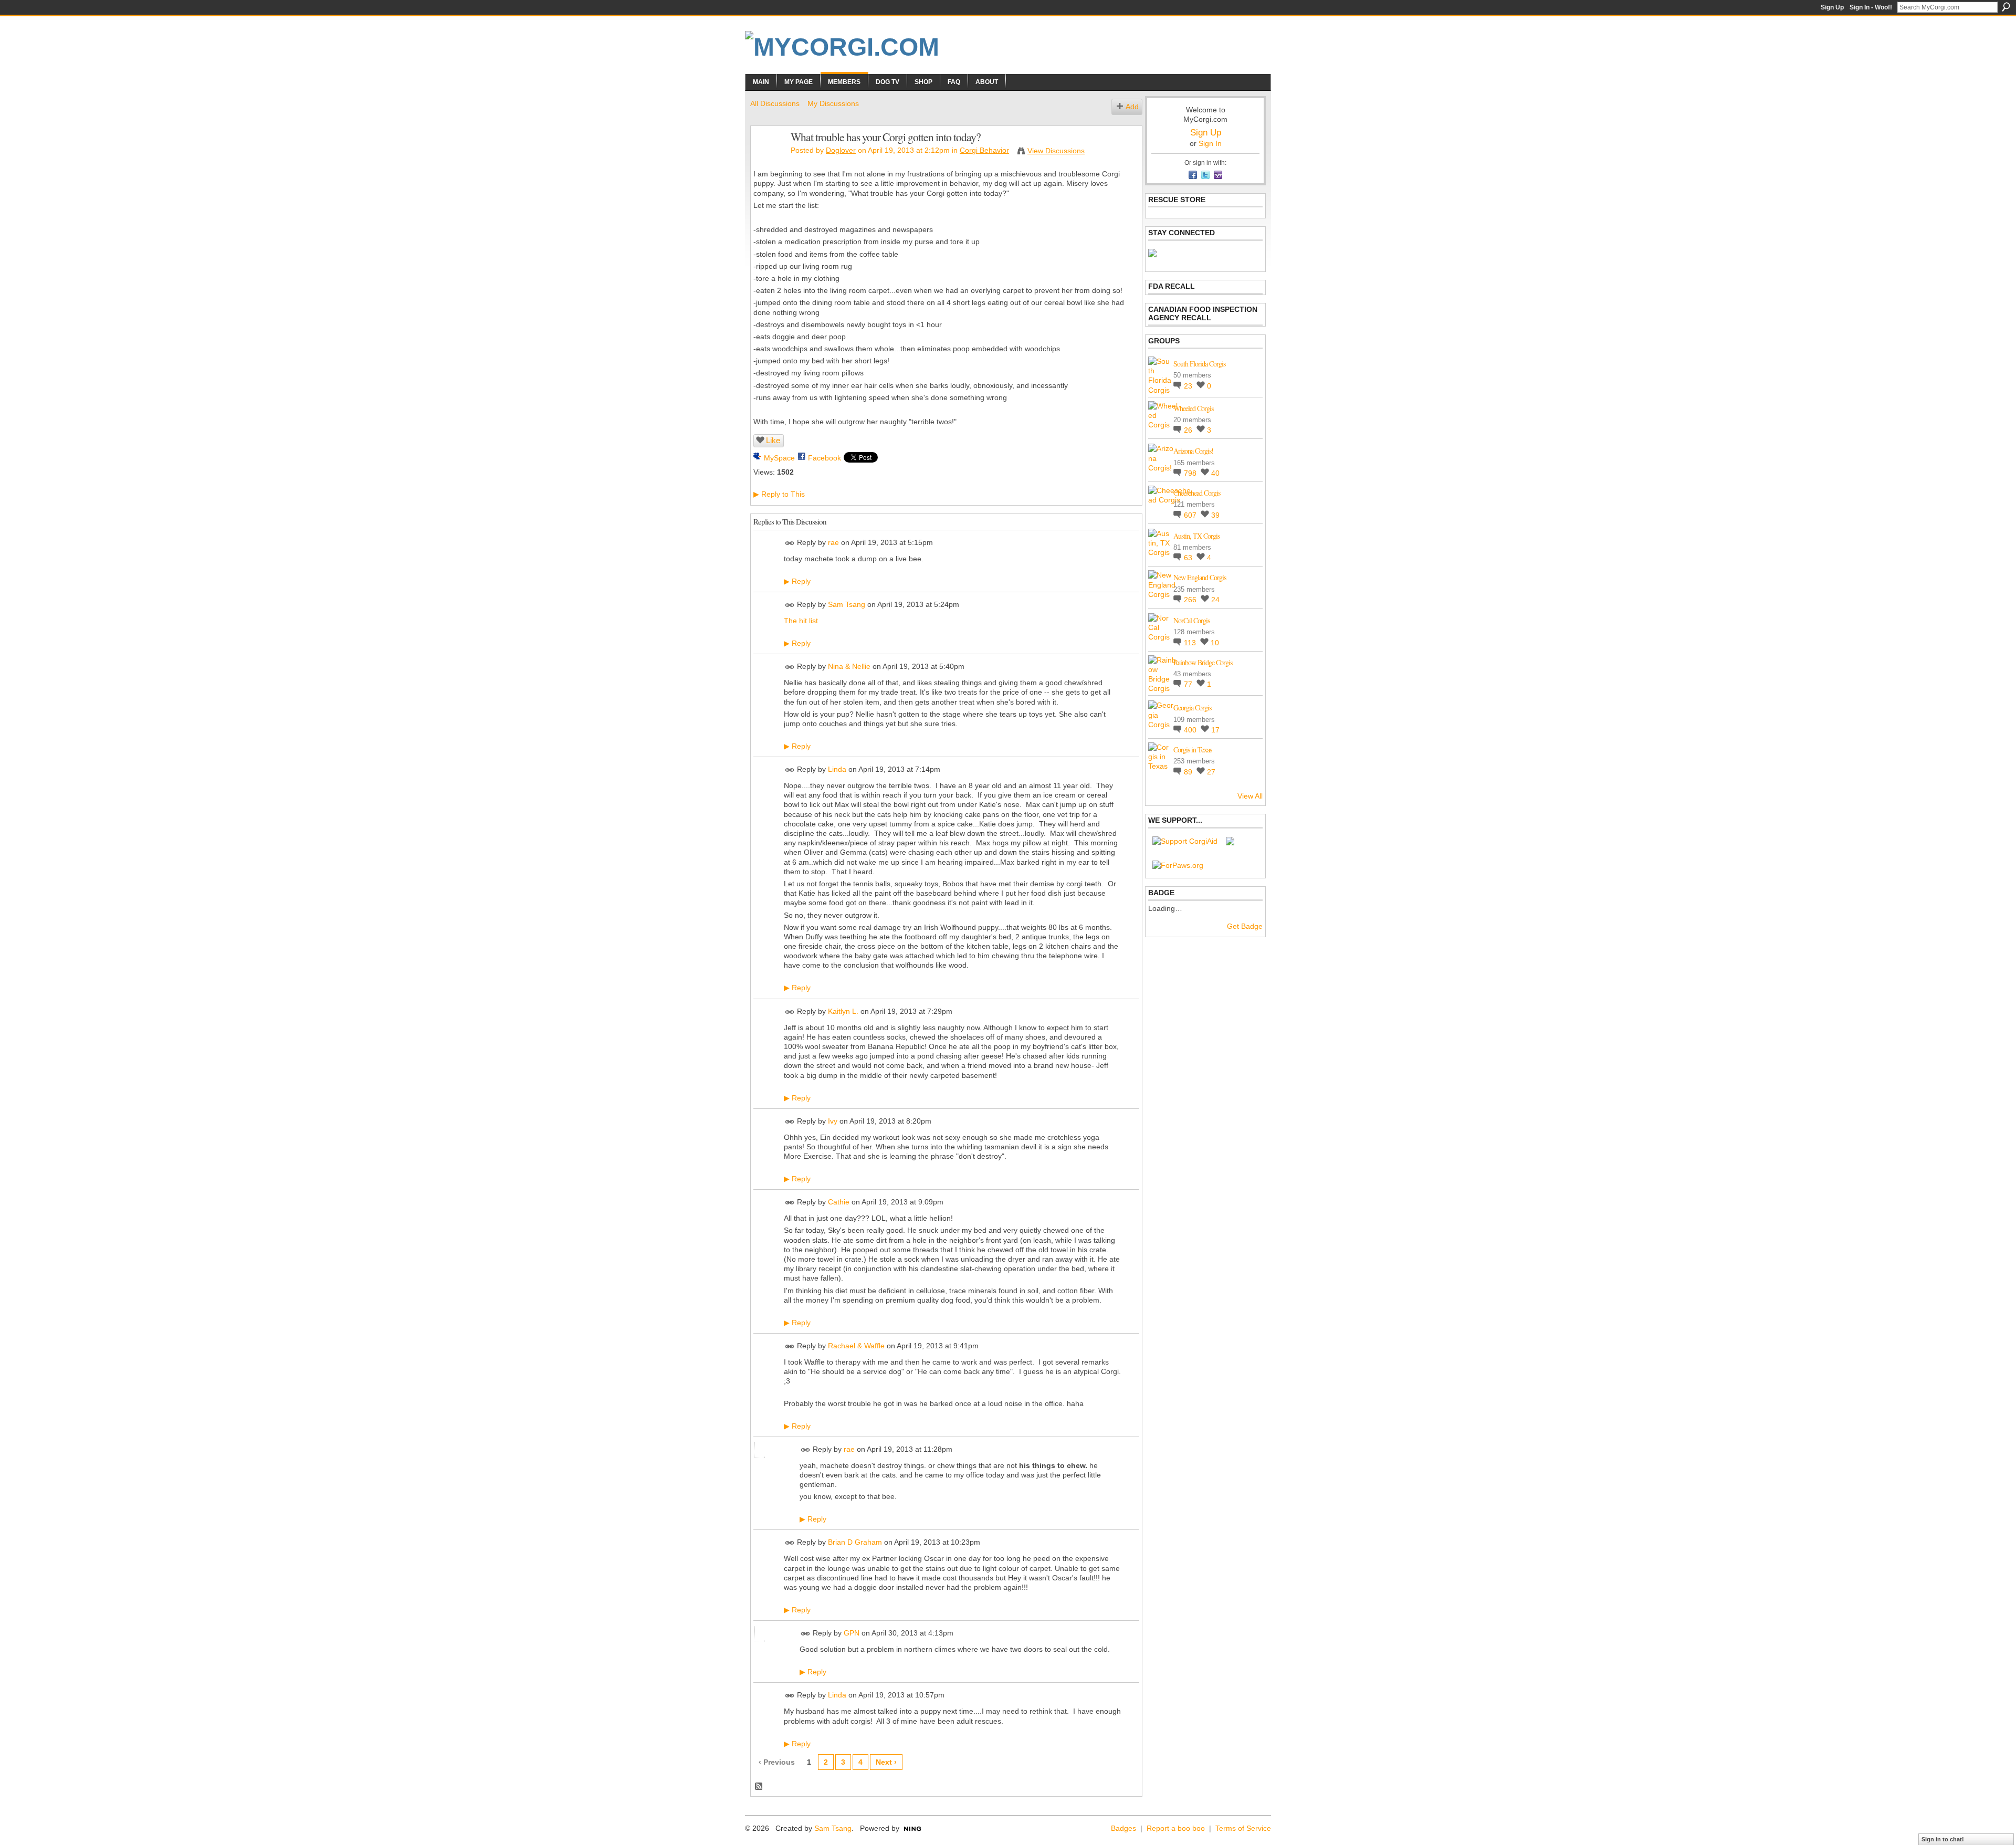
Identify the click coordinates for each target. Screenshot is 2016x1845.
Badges (1123, 1828)
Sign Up (1832, 7)
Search (2006, 7)
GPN (852, 1633)
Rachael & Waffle (856, 1346)
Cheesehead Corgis (1197, 493)
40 (1215, 473)
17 (1215, 730)
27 (1211, 772)
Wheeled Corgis (1193, 408)
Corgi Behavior (984, 150)
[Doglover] (768, 159)
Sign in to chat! (1943, 1839)
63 (1189, 558)
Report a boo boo (1176, 1828)
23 (1189, 386)
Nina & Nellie (849, 666)
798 (1191, 473)
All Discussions (775, 103)
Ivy (833, 1121)
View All (1250, 796)
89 (1189, 772)
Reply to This (779, 494)
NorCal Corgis (1191, 620)
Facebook (825, 458)
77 (1189, 684)
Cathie (839, 1202)
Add (1132, 107)
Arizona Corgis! (1193, 451)
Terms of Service (1243, 1828)
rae (833, 542)
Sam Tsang (847, 604)
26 (1189, 430)
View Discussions (1056, 151)
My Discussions (833, 103)
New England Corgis (1200, 577)
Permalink (790, 543)
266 (1191, 600)
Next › (886, 1762)
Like (773, 440)
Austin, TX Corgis (1196, 536)
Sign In (1210, 143)
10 (1215, 643)
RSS (759, 1787)
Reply (797, 581)
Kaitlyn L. (843, 1011)
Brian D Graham (855, 1543)
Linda (837, 769)
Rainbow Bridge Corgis (1203, 662)
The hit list (801, 621)
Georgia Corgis (1192, 707)
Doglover (841, 150)
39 (1215, 515)
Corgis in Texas (1193, 749)
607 (1191, 515)
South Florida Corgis (1199, 364)
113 (1191, 643)
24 (1215, 600)
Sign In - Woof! (1871, 7)
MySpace (779, 458)
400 (1191, 730)
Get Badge (1245, 926)
